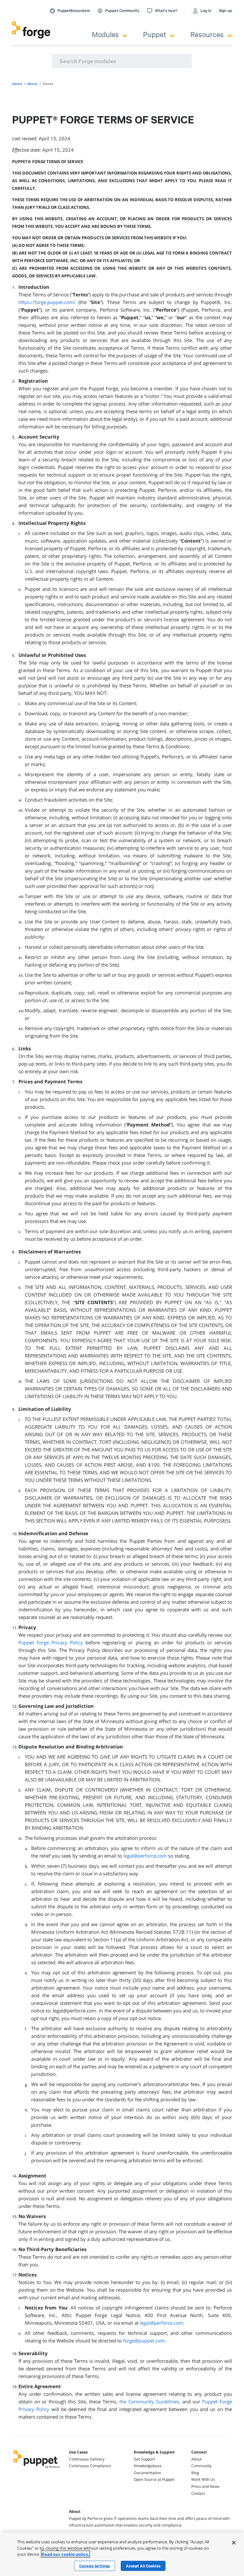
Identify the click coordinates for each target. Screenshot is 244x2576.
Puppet (155, 34)
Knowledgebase (148, 2466)
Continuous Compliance (90, 2466)
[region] (122, 2554)
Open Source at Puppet (154, 2479)
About (197, 2459)
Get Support (144, 2459)
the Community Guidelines (149, 2401)
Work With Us (203, 2479)
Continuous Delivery (87, 2459)
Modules (105, 34)
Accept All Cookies (143, 2566)
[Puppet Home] (37, 2469)
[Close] (234, 2543)
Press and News (205, 2486)
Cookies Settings (95, 2566)
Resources (207, 34)
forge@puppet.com (144, 2341)
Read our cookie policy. (65, 2554)
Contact (198, 2493)
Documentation (147, 2473)
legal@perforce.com (145, 1856)
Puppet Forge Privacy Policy (51, 1642)
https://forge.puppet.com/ (47, 302)
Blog (195, 2473)
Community (201, 2466)
